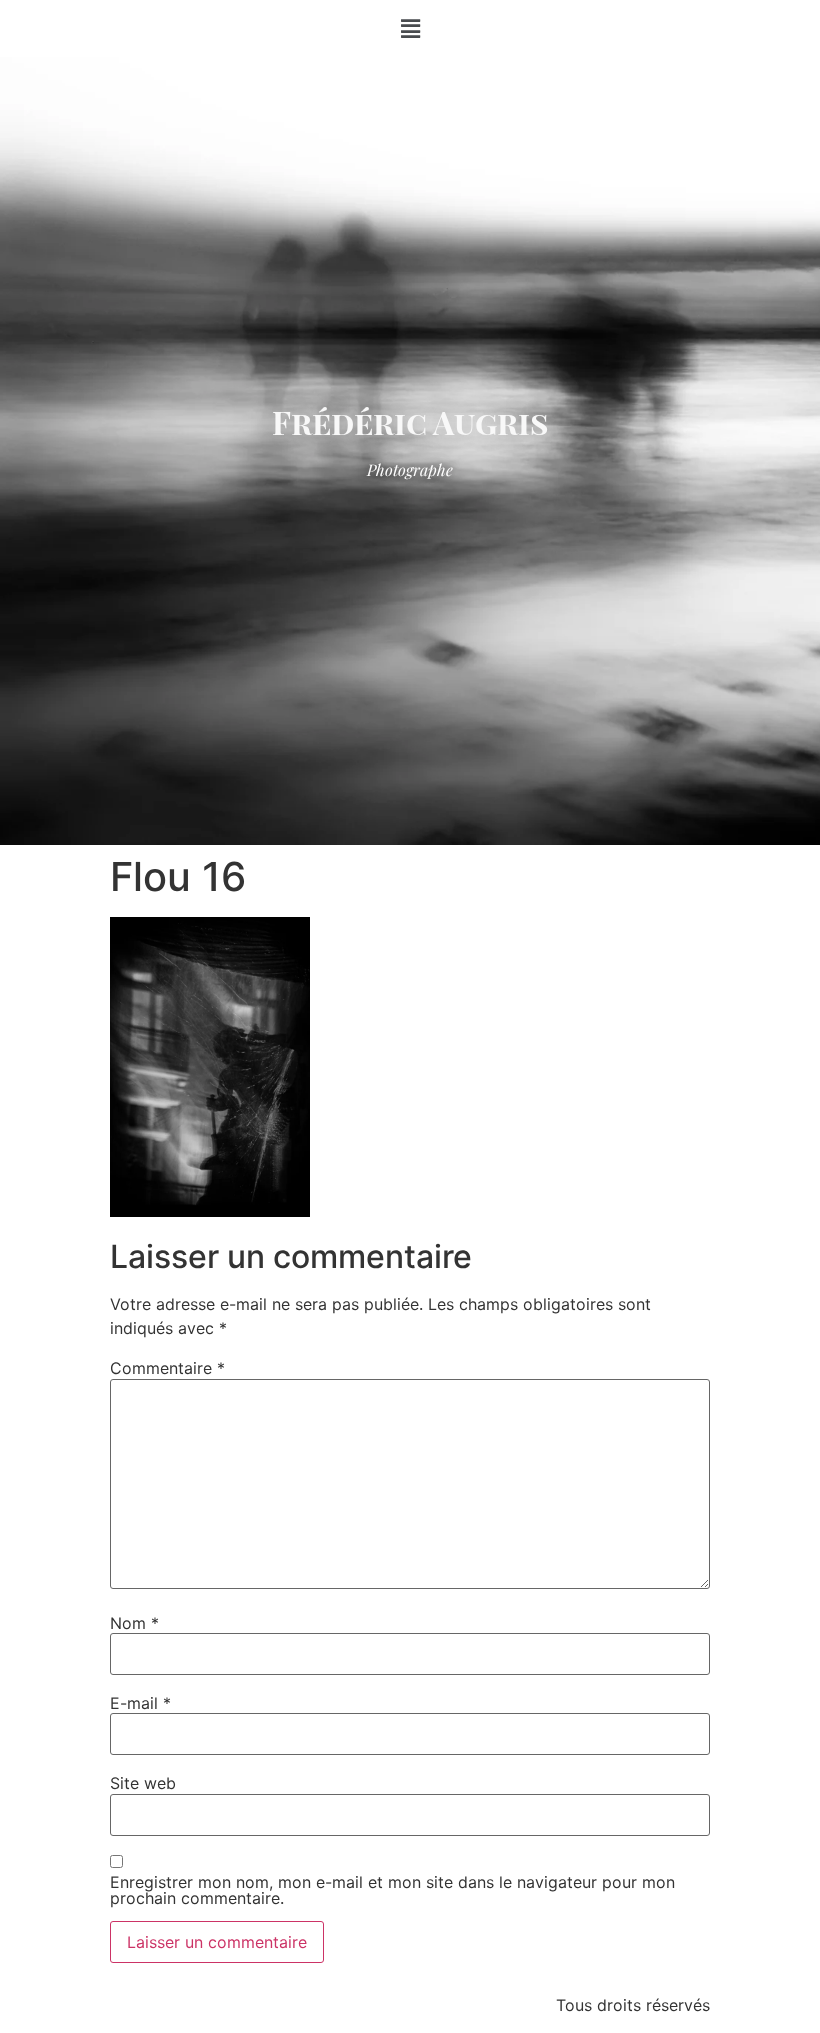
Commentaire (167, 1368)
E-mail (140, 1703)
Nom (134, 1623)
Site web (143, 1783)
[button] (410, 28)
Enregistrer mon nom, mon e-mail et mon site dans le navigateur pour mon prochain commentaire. (392, 1890)
